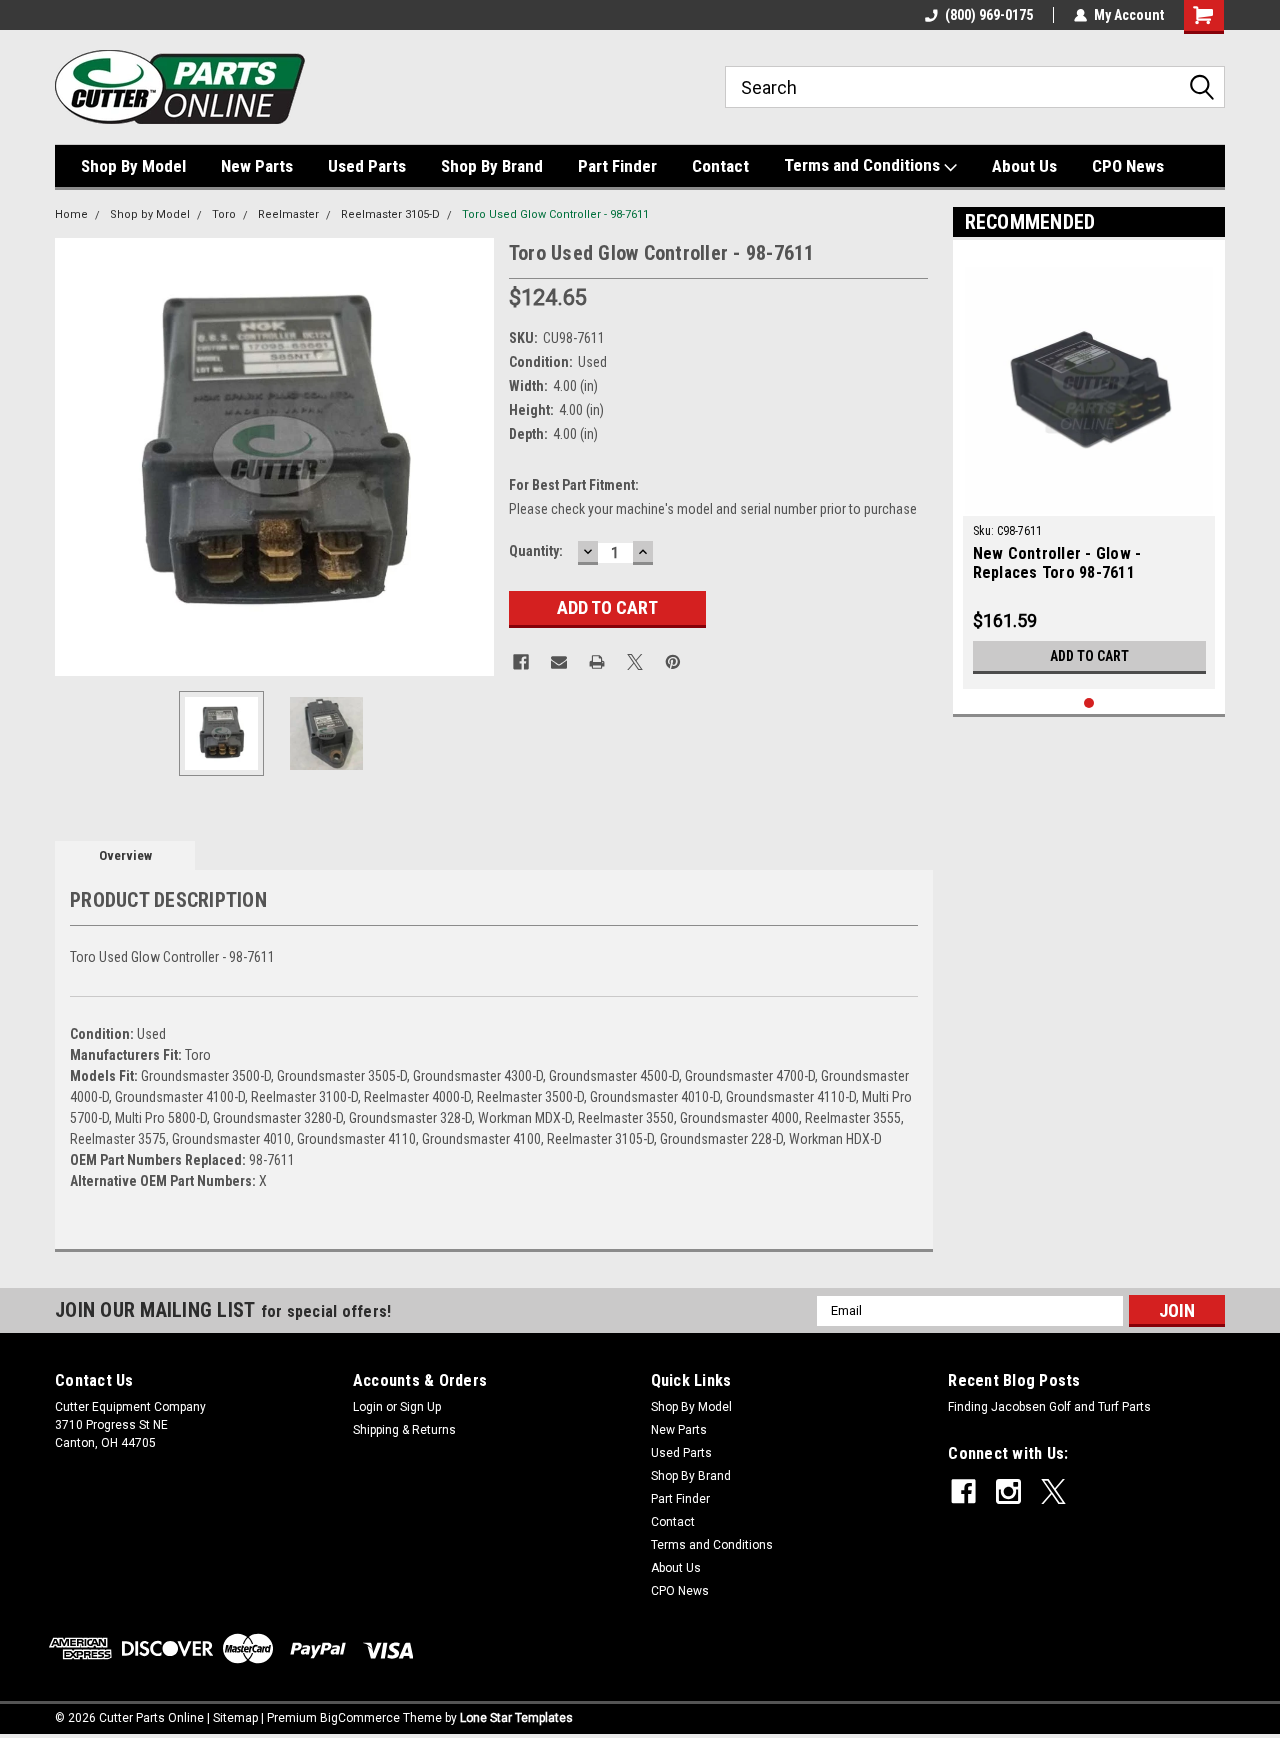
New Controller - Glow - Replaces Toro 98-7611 (1057, 563)
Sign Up (420, 1407)
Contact (720, 166)
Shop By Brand (492, 166)
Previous (75, 456)
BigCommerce (360, 1718)
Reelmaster (288, 214)
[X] (635, 662)
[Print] (597, 662)
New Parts (257, 166)
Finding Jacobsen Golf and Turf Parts (1049, 1407)
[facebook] (963, 1491)
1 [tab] (1089, 703)
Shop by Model (150, 214)
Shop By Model (133, 166)
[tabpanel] (1089, 469)
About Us (1024, 166)
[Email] (559, 662)
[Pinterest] (673, 662)
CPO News (1128, 166)
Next (474, 456)
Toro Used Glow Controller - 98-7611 (555, 214)
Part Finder (617, 166)
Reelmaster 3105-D (390, 214)
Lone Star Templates (516, 1718)
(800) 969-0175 (989, 15)
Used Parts (367, 166)
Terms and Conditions (864, 165)
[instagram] (1008, 1491)
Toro (224, 214)
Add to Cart (1089, 656)
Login (368, 1407)
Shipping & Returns (404, 1430)
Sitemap (235, 1718)
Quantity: (536, 551)
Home (71, 214)
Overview (125, 855)
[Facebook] (521, 662)
